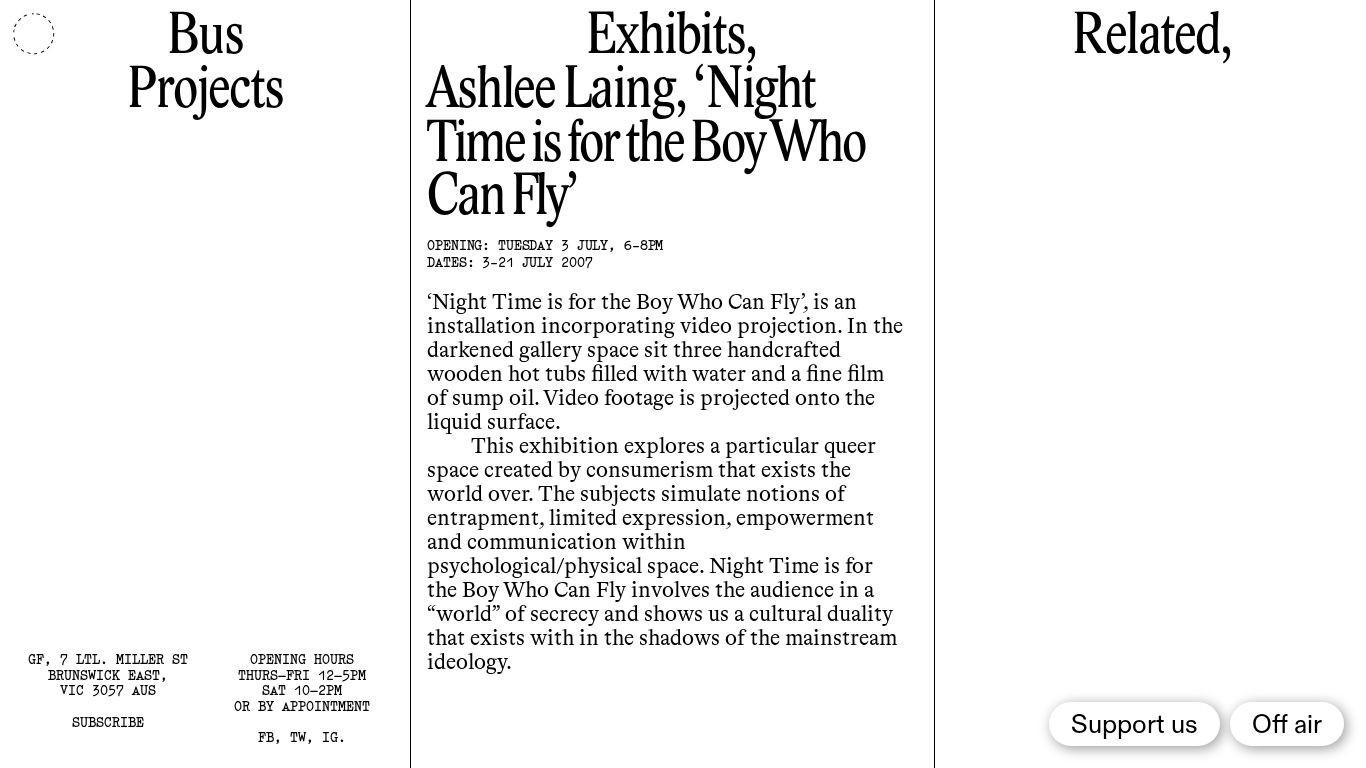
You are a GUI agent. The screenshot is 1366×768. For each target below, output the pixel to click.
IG (330, 737)
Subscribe (108, 722)
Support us (1134, 726)
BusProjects (204, 64)
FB (266, 737)
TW (298, 737)
